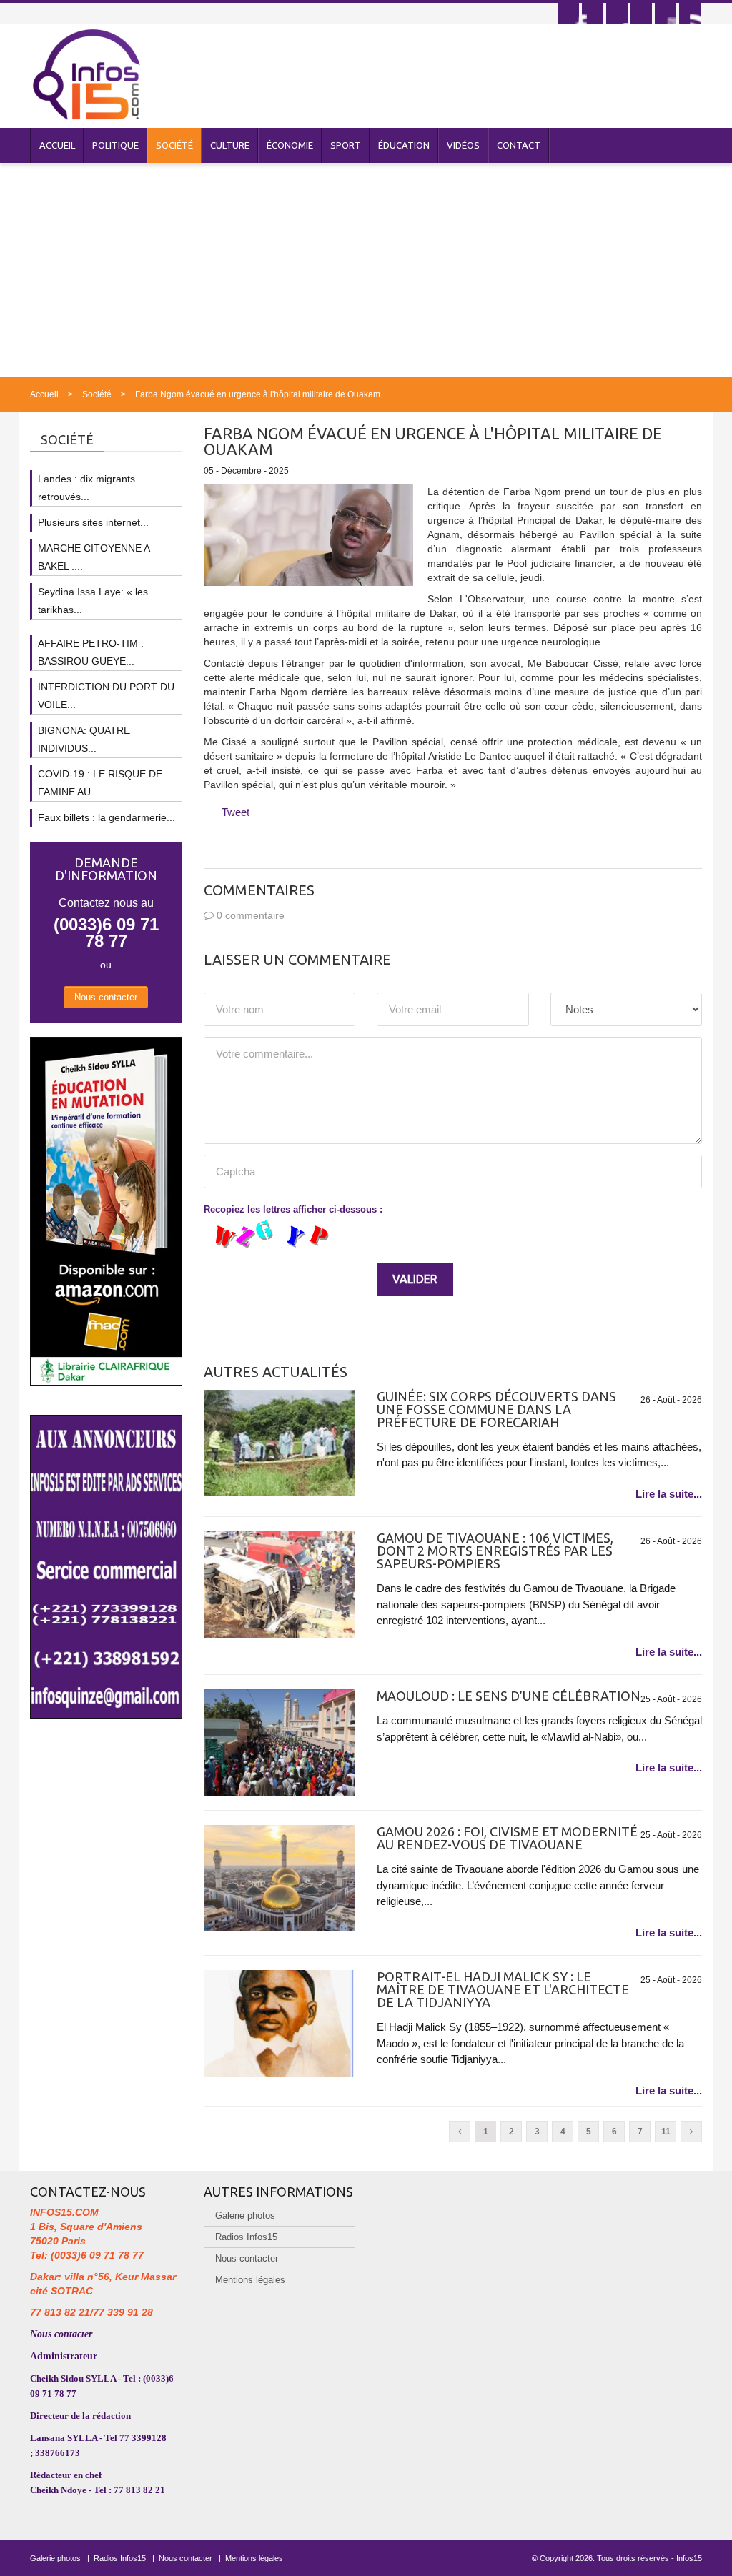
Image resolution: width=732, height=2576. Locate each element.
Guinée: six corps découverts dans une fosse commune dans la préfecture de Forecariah (496, 1409)
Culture (230, 145)
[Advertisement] (366, 270)
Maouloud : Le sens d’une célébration (509, 1696)
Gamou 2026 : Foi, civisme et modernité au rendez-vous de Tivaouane (507, 1838)
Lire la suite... (669, 1494)
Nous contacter (106, 997)
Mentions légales (250, 2280)
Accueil (57, 145)
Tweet (236, 812)
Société (174, 145)
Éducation (404, 145)
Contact (519, 145)
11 (666, 2132)
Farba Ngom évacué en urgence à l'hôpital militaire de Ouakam (258, 394)
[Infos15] (86, 74)
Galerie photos (245, 2216)
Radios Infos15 (246, 2237)
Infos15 (689, 2558)
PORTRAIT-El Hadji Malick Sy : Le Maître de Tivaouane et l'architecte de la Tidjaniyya (503, 1989)
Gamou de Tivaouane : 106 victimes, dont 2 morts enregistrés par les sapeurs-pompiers (495, 1551)
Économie (290, 145)
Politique (115, 145)
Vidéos (463, 145)
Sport (346, 145)
